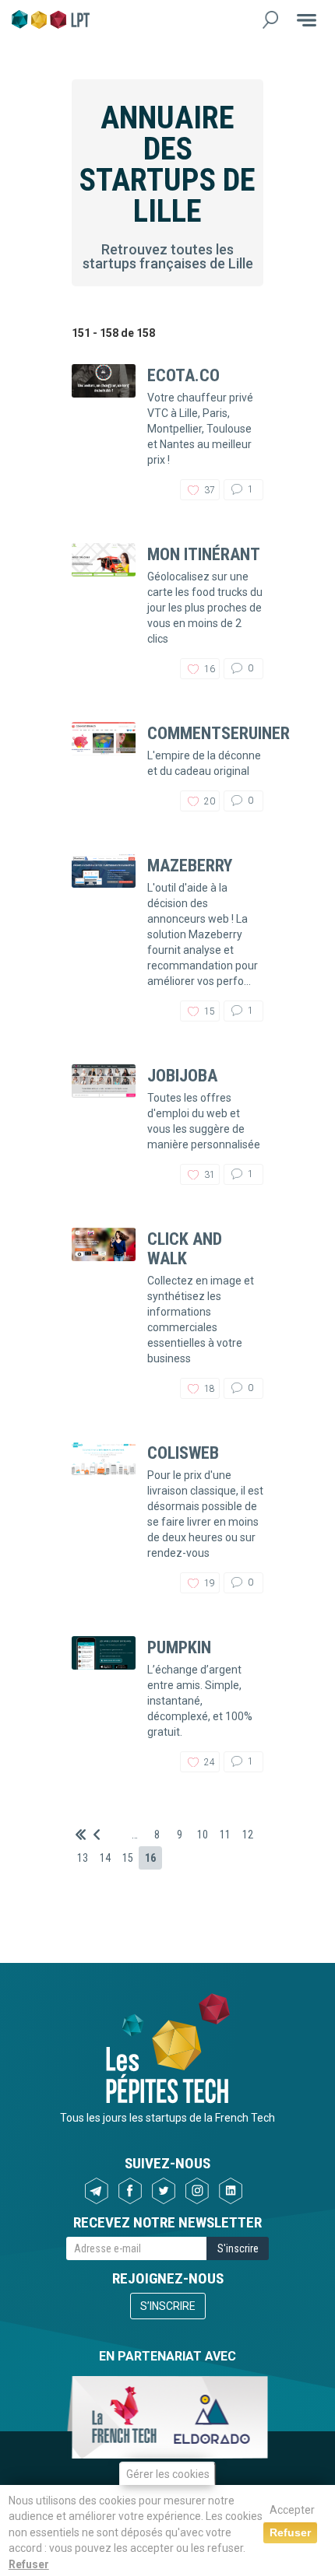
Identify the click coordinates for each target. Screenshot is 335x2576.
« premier (81, 1835)
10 (203, 1835)
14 (105, 1858)
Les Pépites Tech (51, 19)
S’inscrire (168, 2306)
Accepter (292, 2510)
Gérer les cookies (168, 2474)
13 (83, 1858)
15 (128, 1858)
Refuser (29, 2564)
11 (225, 1835)
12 (248, 1835)
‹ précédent (97, 1835)
